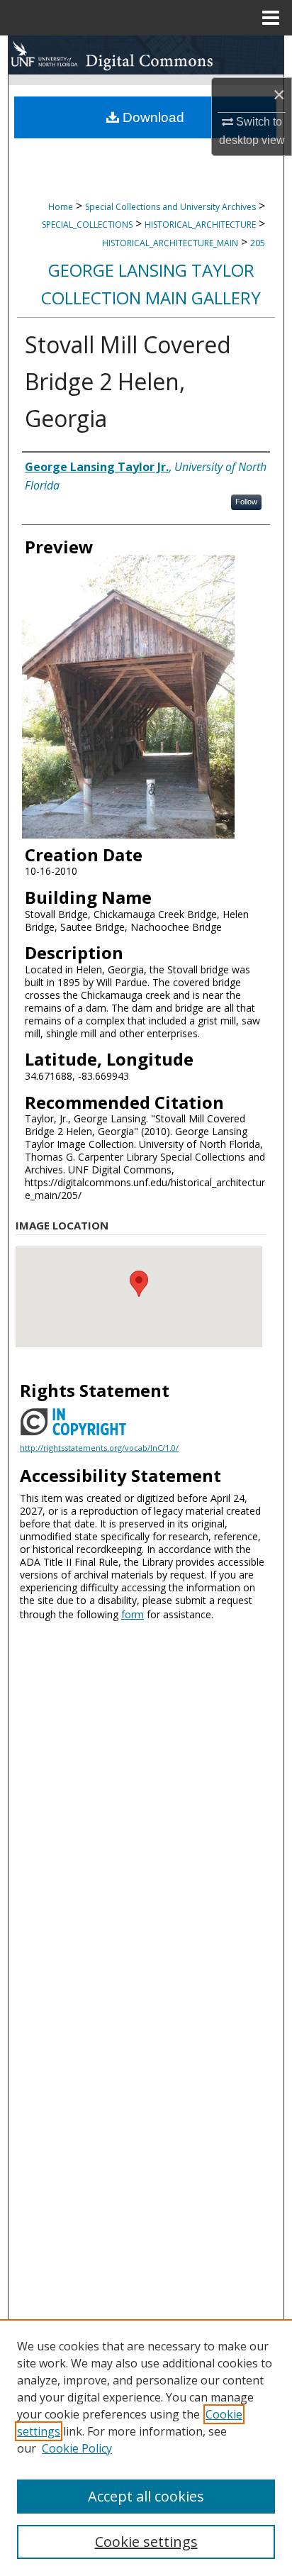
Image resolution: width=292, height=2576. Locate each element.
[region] (146, 2448)
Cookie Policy (77, 2448)
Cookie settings (146, 2542)
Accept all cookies (146, 2496)
